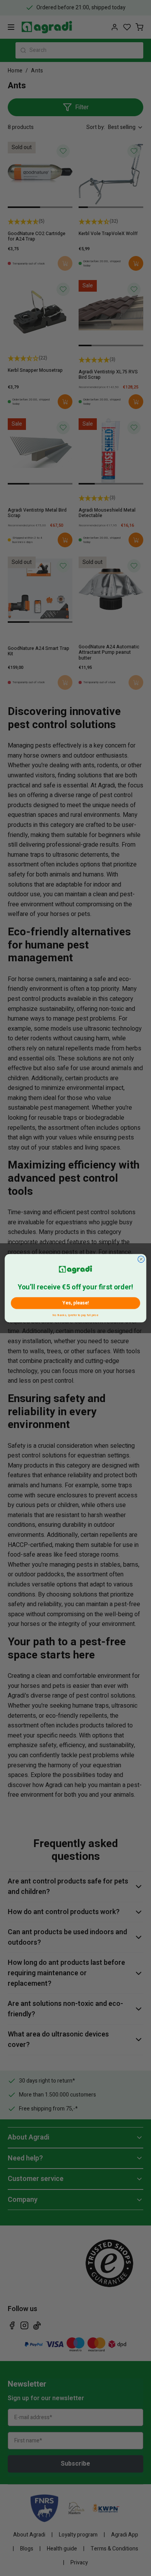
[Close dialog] (141, 1259)
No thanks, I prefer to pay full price (75, 1314)
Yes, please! (75, 1303)
